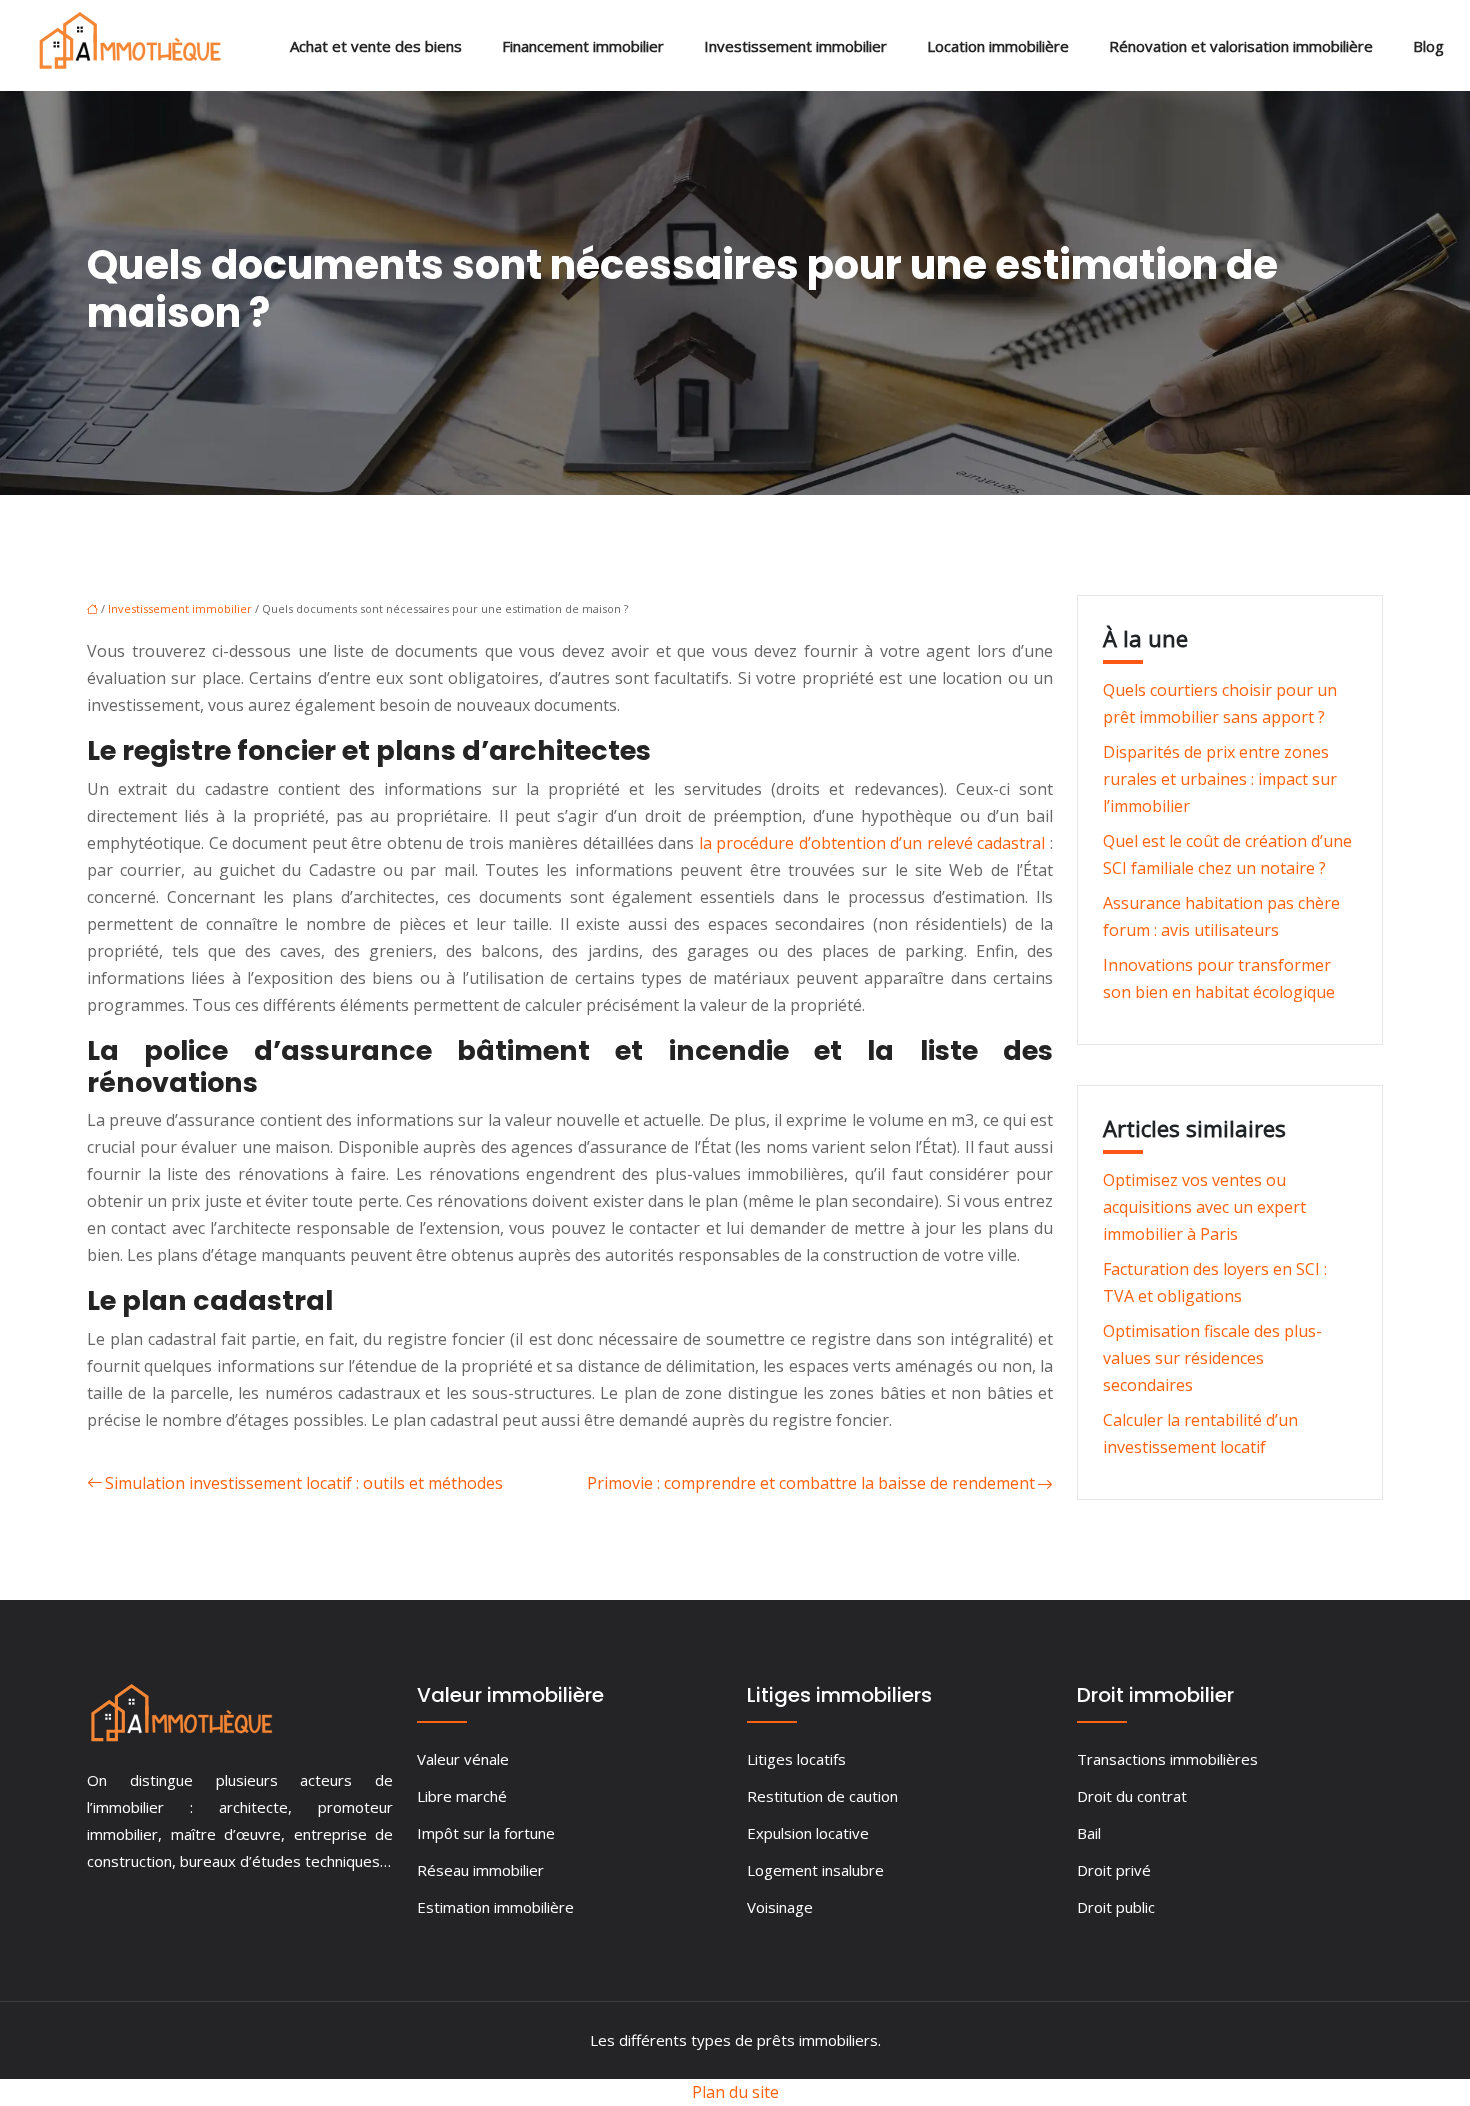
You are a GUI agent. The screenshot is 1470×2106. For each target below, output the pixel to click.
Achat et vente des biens (376, 46)
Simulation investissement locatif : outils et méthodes (304, 1483)
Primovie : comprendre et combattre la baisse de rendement (811, 1483)
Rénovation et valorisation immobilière (1241, 46)
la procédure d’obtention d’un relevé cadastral (872, 843)
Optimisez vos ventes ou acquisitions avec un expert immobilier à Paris (1204, 1207)
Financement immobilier (583, 46)
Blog (1428, 46)
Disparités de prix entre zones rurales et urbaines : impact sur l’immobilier (1220, 779)
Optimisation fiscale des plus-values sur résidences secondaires (1212, 1358)
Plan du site (735, 2092)
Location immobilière (998, 46)
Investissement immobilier (795, 46)
